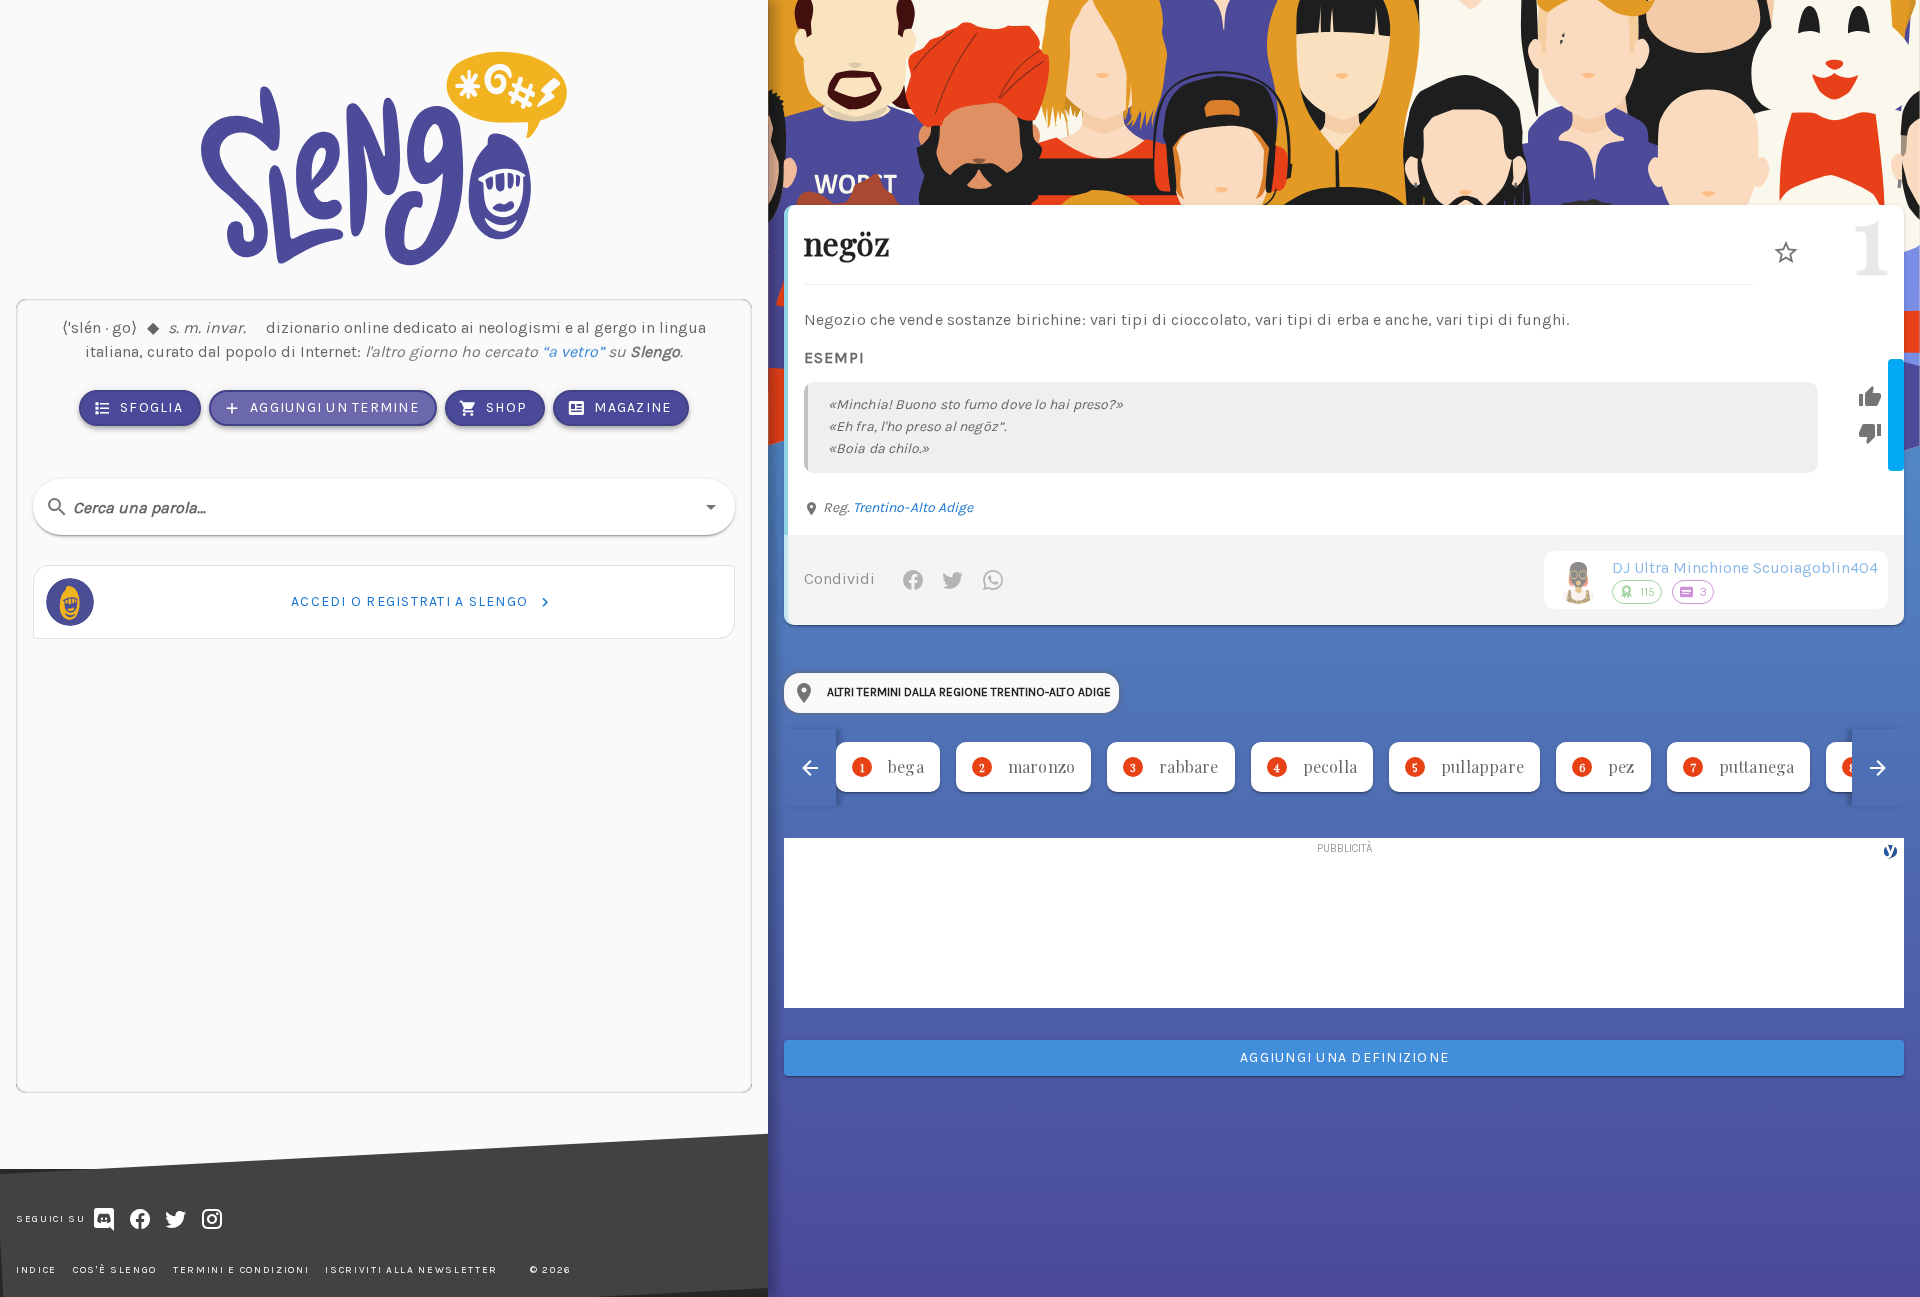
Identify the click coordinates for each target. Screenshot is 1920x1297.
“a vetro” (573, 351)
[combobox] (384, 507)
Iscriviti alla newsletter (411, 1270)
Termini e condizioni (241, 1270)
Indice (36, 1270)
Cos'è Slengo (115, 1270)
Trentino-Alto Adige (913, 507)
